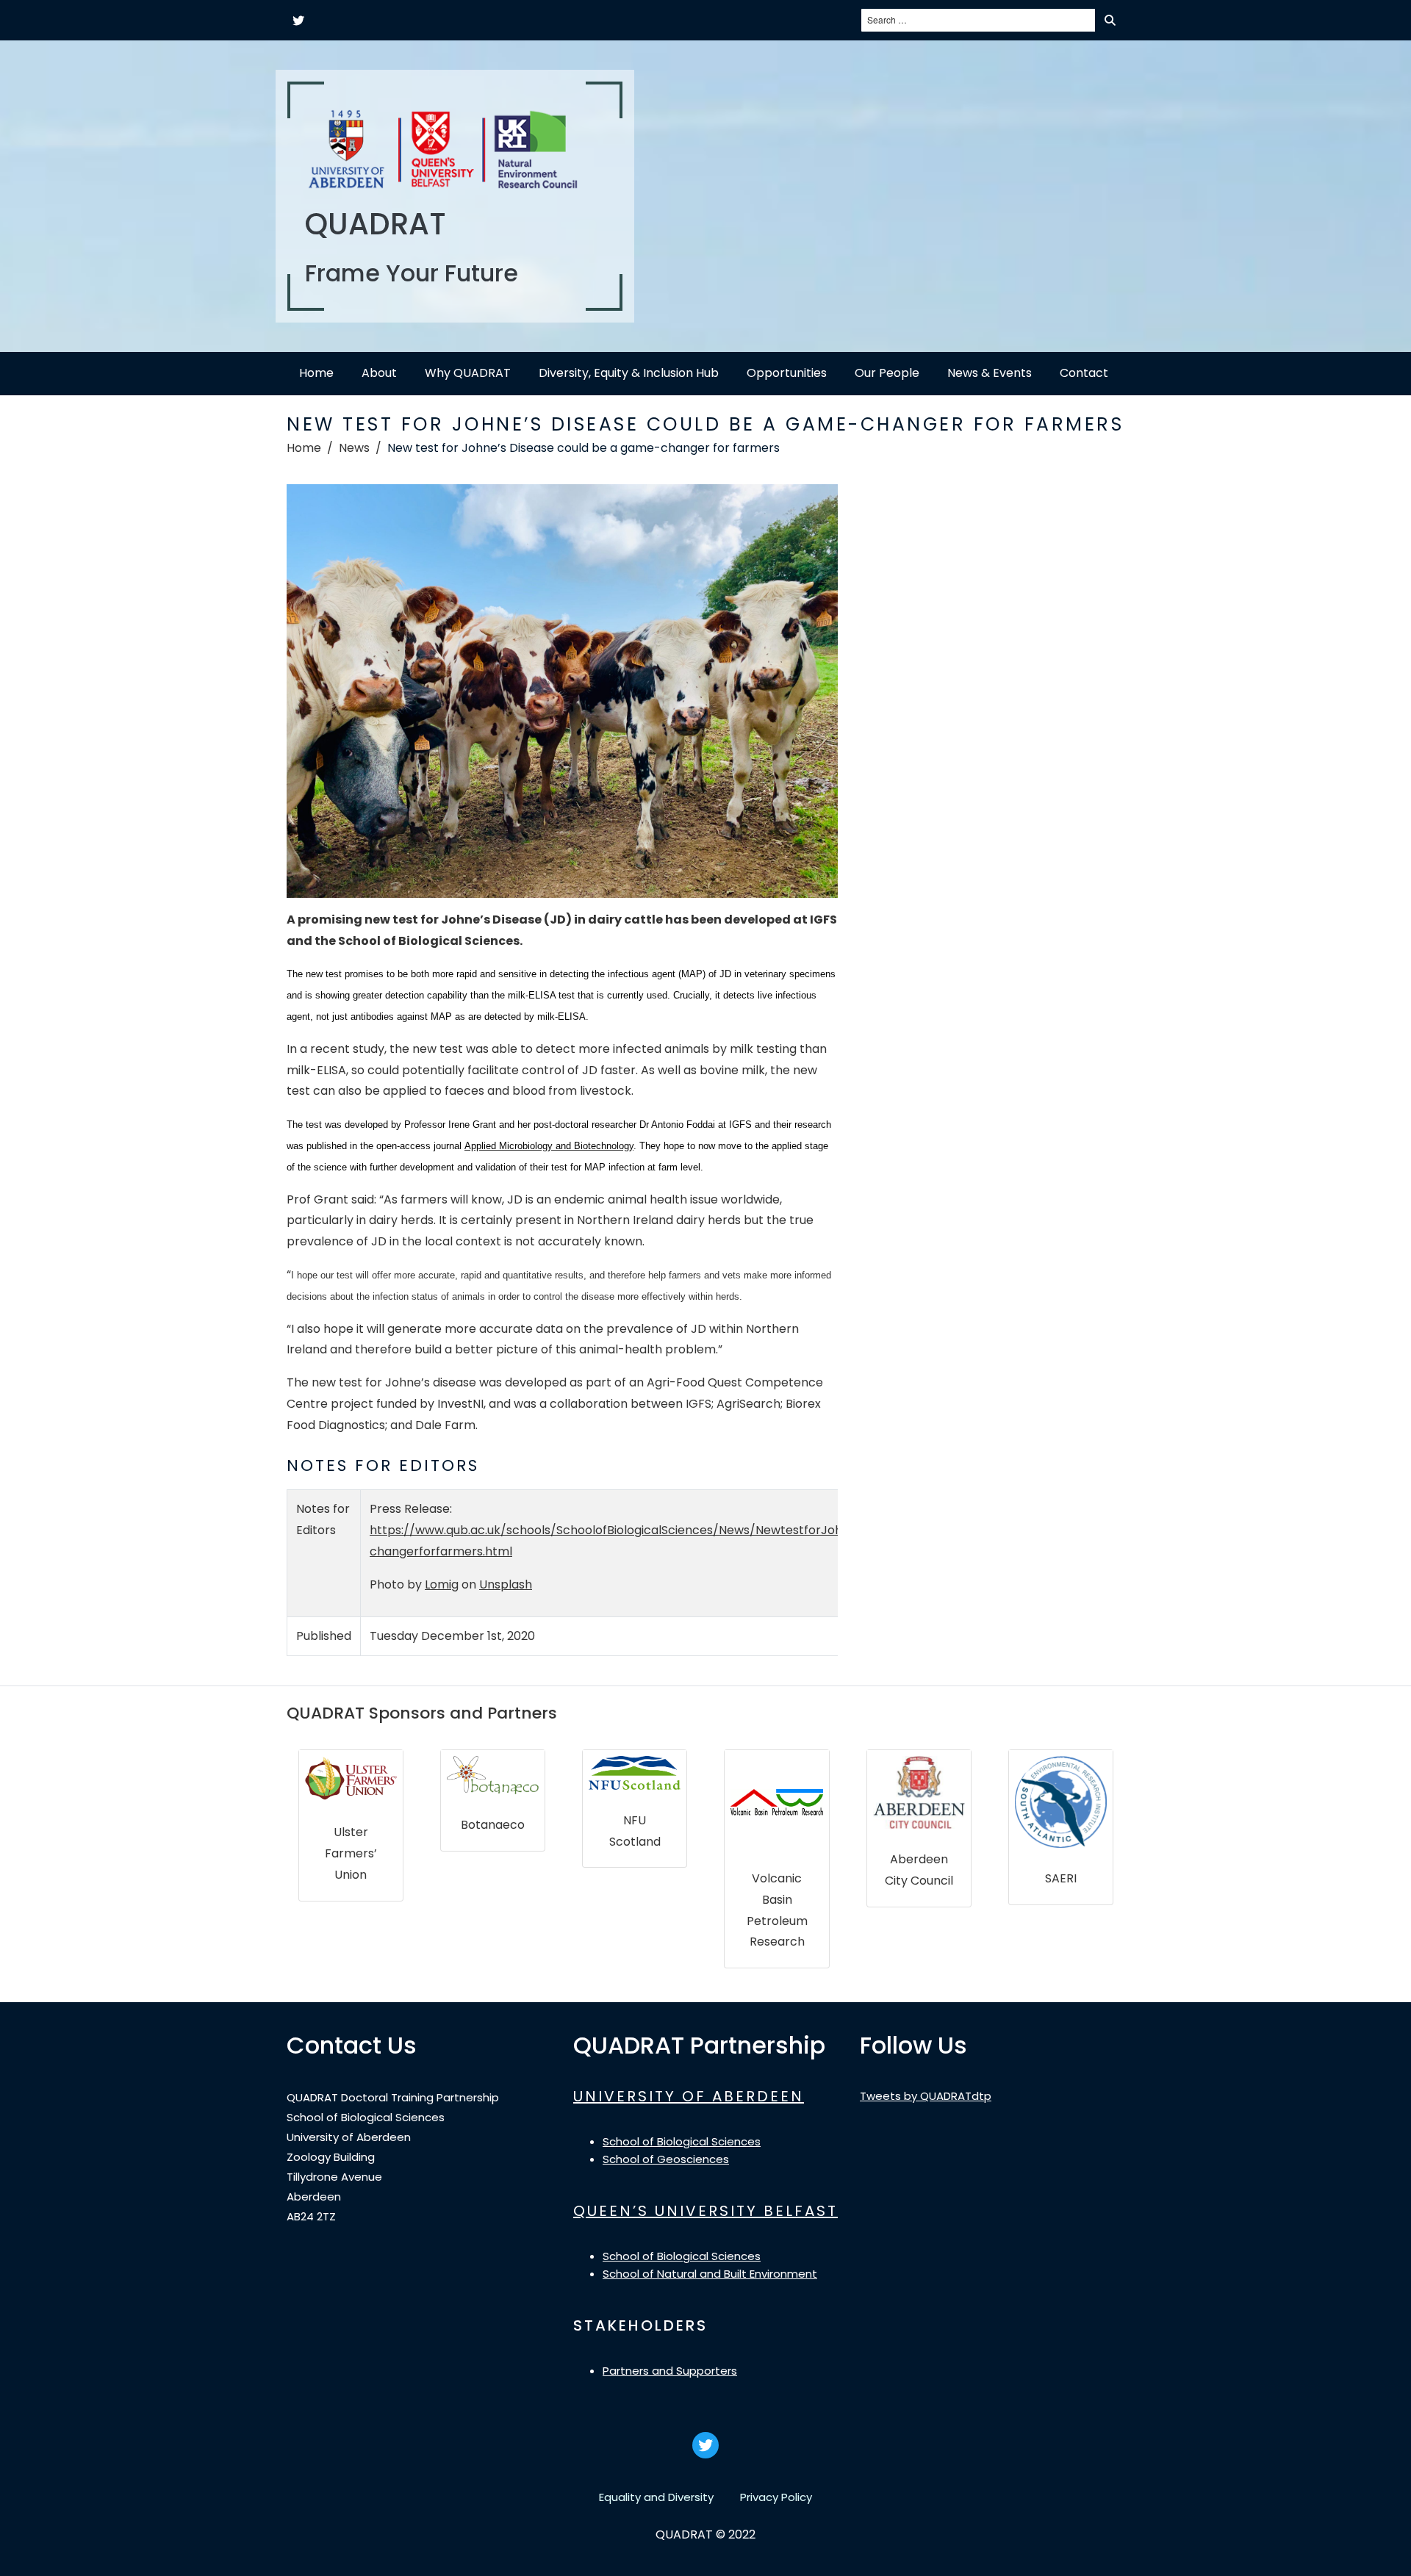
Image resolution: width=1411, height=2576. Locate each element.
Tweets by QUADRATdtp (926, 2096)
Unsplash (506, 1584)
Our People (887, 373)
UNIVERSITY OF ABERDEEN (689, 2096)
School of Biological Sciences (682, 2141)
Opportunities (787, 373)
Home (316, 373)
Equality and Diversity (656, 2497)
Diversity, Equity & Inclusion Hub (629, 373)
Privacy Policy (776, 2497)
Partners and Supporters (670, 2371)
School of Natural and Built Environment (710, 2274)
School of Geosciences (666, 2159)
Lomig (442, 1584)
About (379, 373)
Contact (1084, 373)
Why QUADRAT (468, 373)
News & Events (990, 373)
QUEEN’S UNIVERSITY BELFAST (705, 2211)
